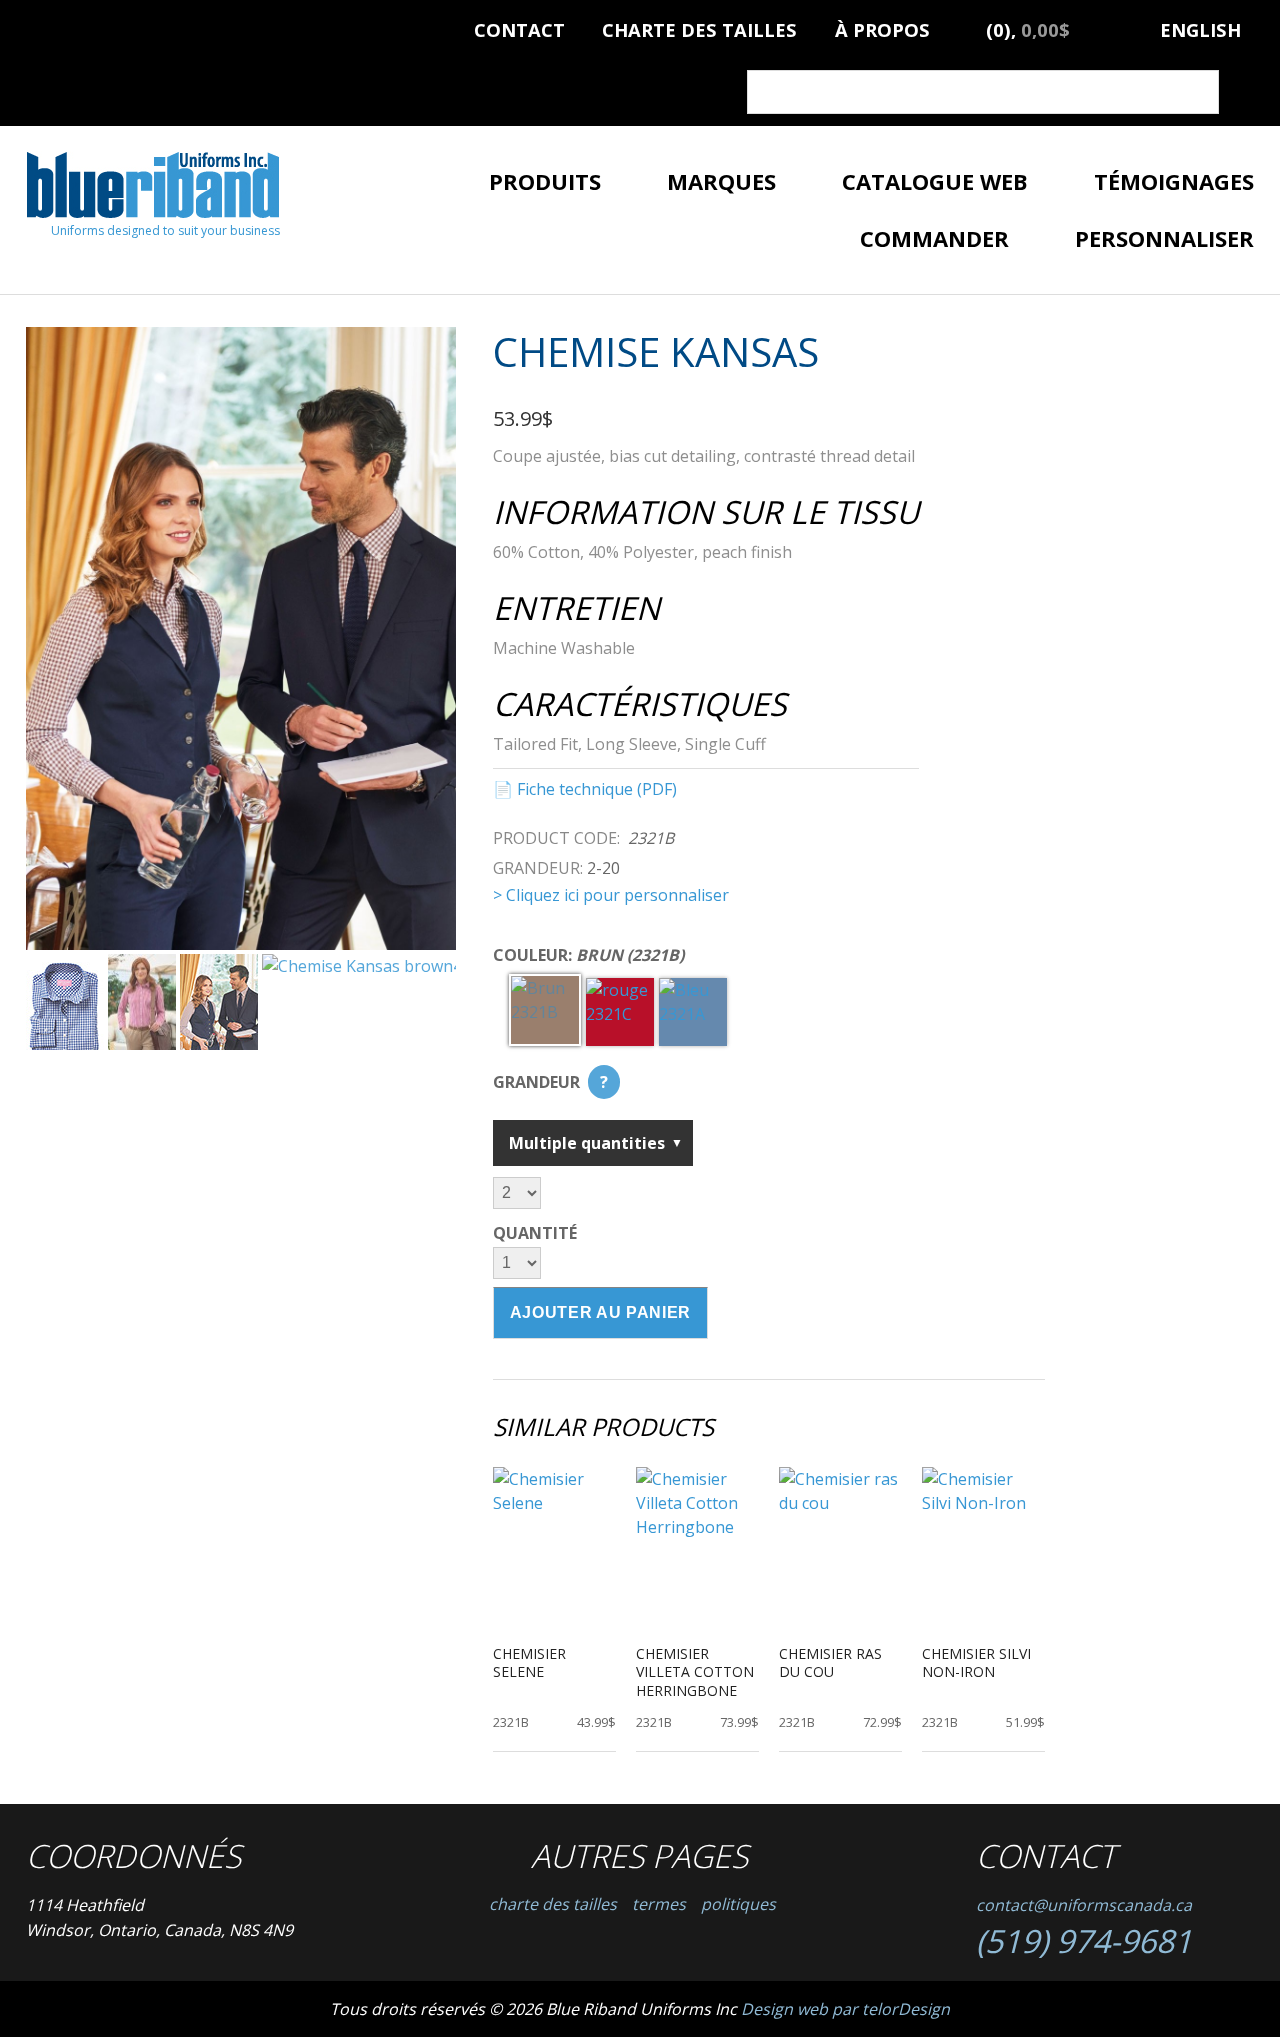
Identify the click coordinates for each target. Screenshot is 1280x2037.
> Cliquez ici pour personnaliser (611, 895)
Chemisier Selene (529, 1662)
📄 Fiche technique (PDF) (585, 789)
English (1200, 26)
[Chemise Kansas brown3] (241, 639)
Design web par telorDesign (845, 2009)
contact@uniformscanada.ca (1084, 1905)
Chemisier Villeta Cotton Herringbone (695, 1671)
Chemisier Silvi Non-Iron (976, 1662)
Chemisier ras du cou (830, 1662)
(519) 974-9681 (1084, 1940)
